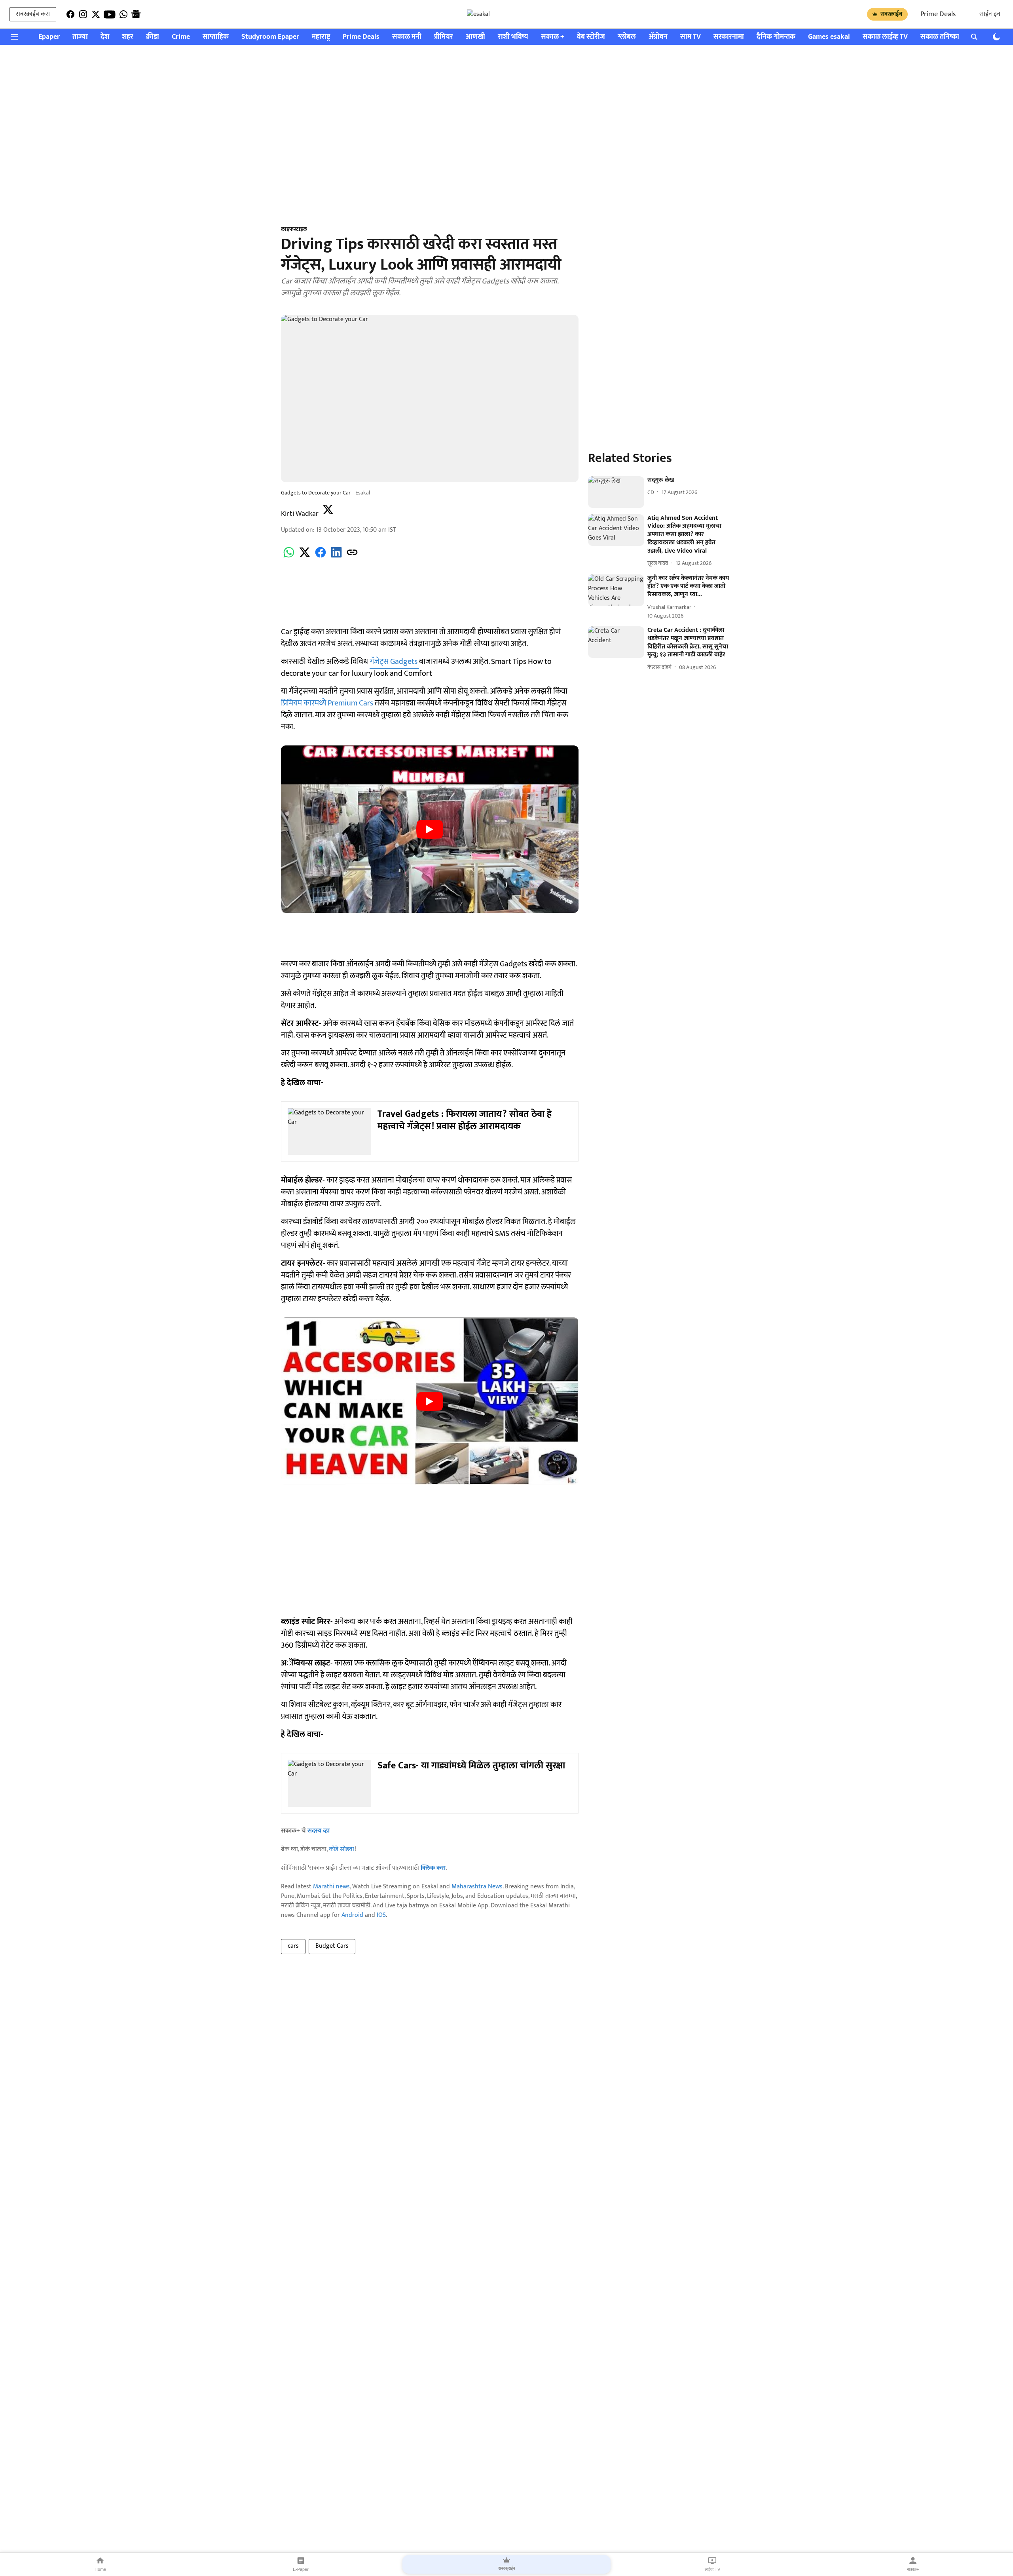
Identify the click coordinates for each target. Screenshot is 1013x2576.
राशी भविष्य (513, 37)
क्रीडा (153, 37)
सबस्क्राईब (891, 14)
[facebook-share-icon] (321, 557)
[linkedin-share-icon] (336, 557)
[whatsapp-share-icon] (289, 557)
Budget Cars (332, 1946)
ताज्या (80, 37)
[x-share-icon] (305, 557)
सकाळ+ (913, 2569)
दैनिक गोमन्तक (776, 37)
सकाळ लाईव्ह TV (885, 37)
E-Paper (301, 2569)
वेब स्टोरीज (591, 37)
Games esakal (829, 37)
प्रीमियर (444, 37)
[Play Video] (430, 829)
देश (105, 37)
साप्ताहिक (216, 37)
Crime (181, 37)
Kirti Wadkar (300, 514)
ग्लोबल (627, 37)
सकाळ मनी (407, 37)
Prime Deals (938, 14)
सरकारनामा (729, 37)
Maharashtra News (477, 1887)
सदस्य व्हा (319, 1831)
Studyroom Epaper (270, 37)
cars (293, 1946)
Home (100, 2569)
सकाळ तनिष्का (940, 37)
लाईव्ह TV (712, 2569)
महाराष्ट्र (321, 37)
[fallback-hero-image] (616, 492)
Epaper (49, 37)
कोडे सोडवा (342, 1849)
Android (352, 1915)
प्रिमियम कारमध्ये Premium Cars (327, 703)
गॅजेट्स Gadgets (394, 662)
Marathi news (331, 1887)
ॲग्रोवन (658, 37)
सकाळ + (553, 37)
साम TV (691, 37)
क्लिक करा (433, 1868)
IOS (381, 1915)
